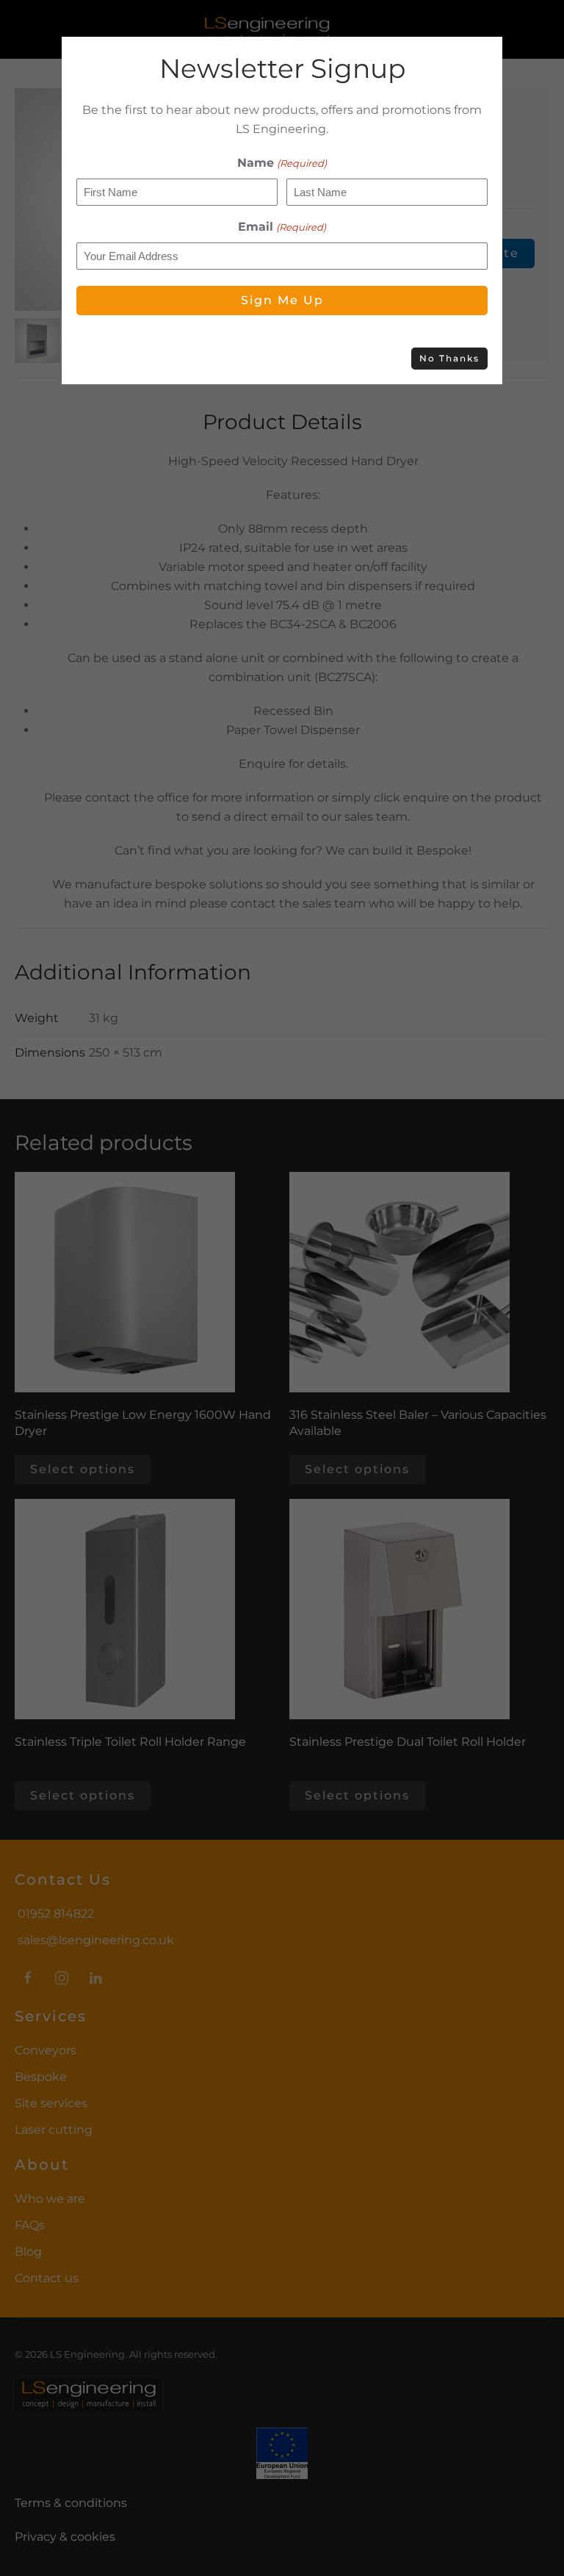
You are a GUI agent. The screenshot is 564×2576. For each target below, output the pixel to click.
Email (282, 227)
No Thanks (449, 358)
